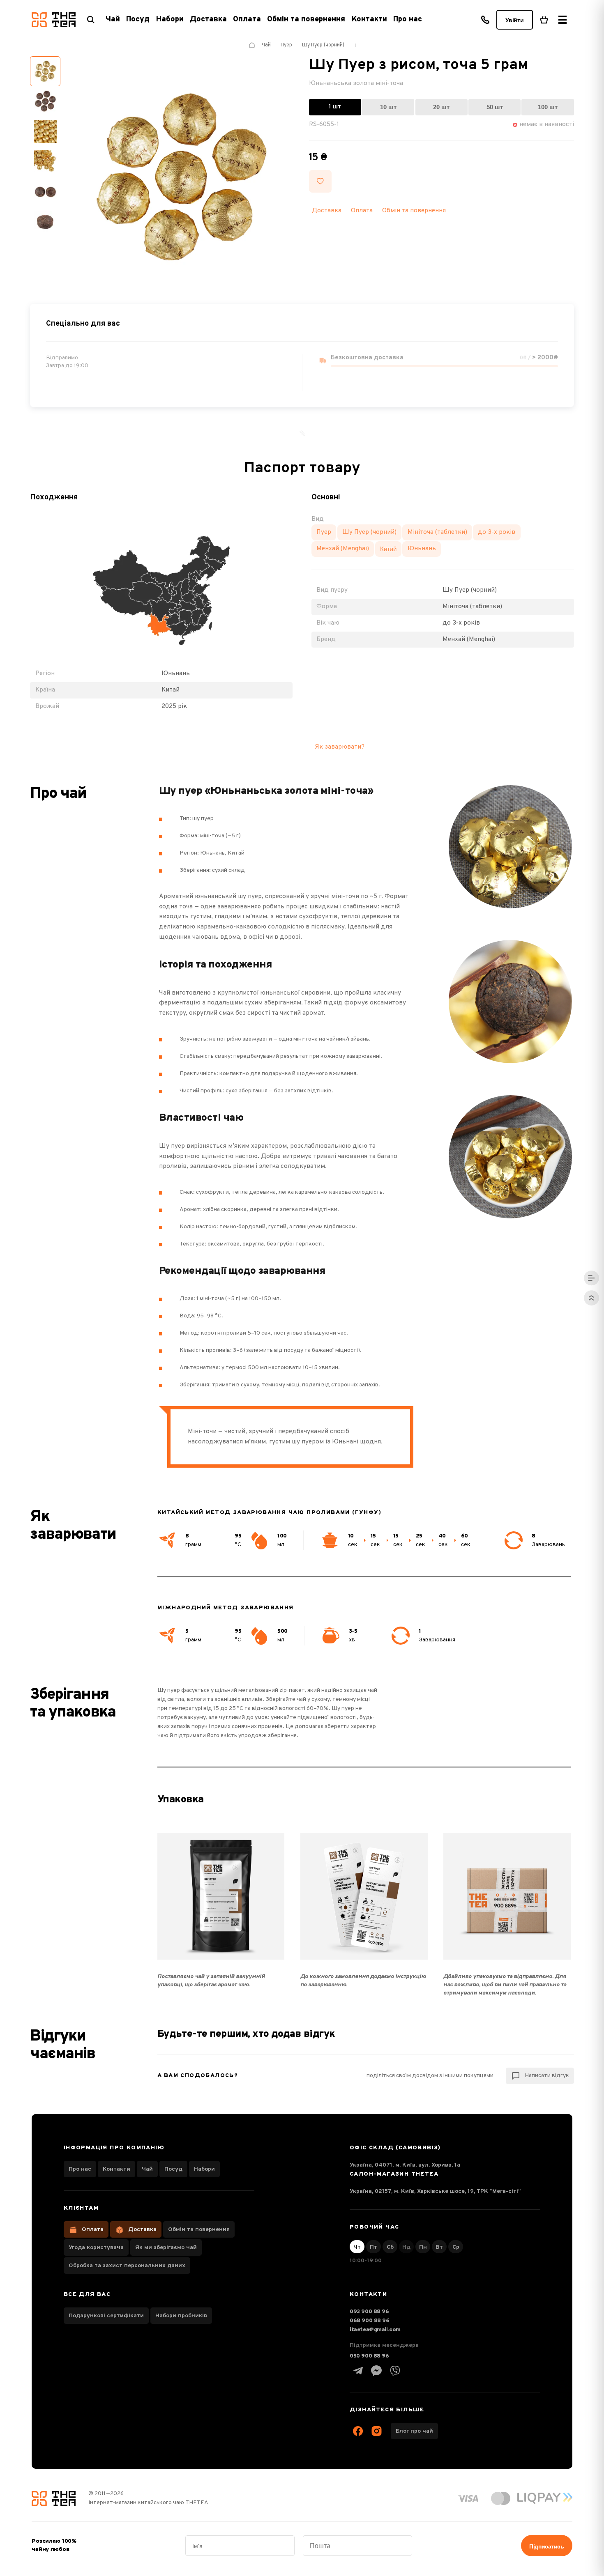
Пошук (91, 20)
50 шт (495, 107)
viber (395, 2371)
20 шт (441, 107)
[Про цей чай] (591, 1278)
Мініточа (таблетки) (437, 532)
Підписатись (546, 2546)
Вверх (591, 1298)
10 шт (388, 107)
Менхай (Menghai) (343, 549)
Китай (388, 549)
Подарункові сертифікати (106, 2316)
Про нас (408, 20)
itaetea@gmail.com (375, 2330)
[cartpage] (544, 20)
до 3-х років (497, 532)
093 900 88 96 (369, 2312)
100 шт (548, 107)
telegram (358, 2371)
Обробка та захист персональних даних (127, 2266)
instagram (376, 2431)
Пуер (324, 532)
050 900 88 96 (369, 2356)
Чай (147, 2169)
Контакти (369, 20)
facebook (358, 2431)
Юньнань (422, 549)
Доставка (208, 20)
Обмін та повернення (306, 20)
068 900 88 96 (370, 2321)
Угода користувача (96, 2248)
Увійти (514, 20)
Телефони (485, 20)
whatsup (376, 2371)
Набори (204, 2169)
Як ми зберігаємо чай (166, 2248)
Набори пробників (181, 2316)
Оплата (247, 20)
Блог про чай (414, 2431)
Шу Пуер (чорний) (369, 532)
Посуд (173, 2169)
